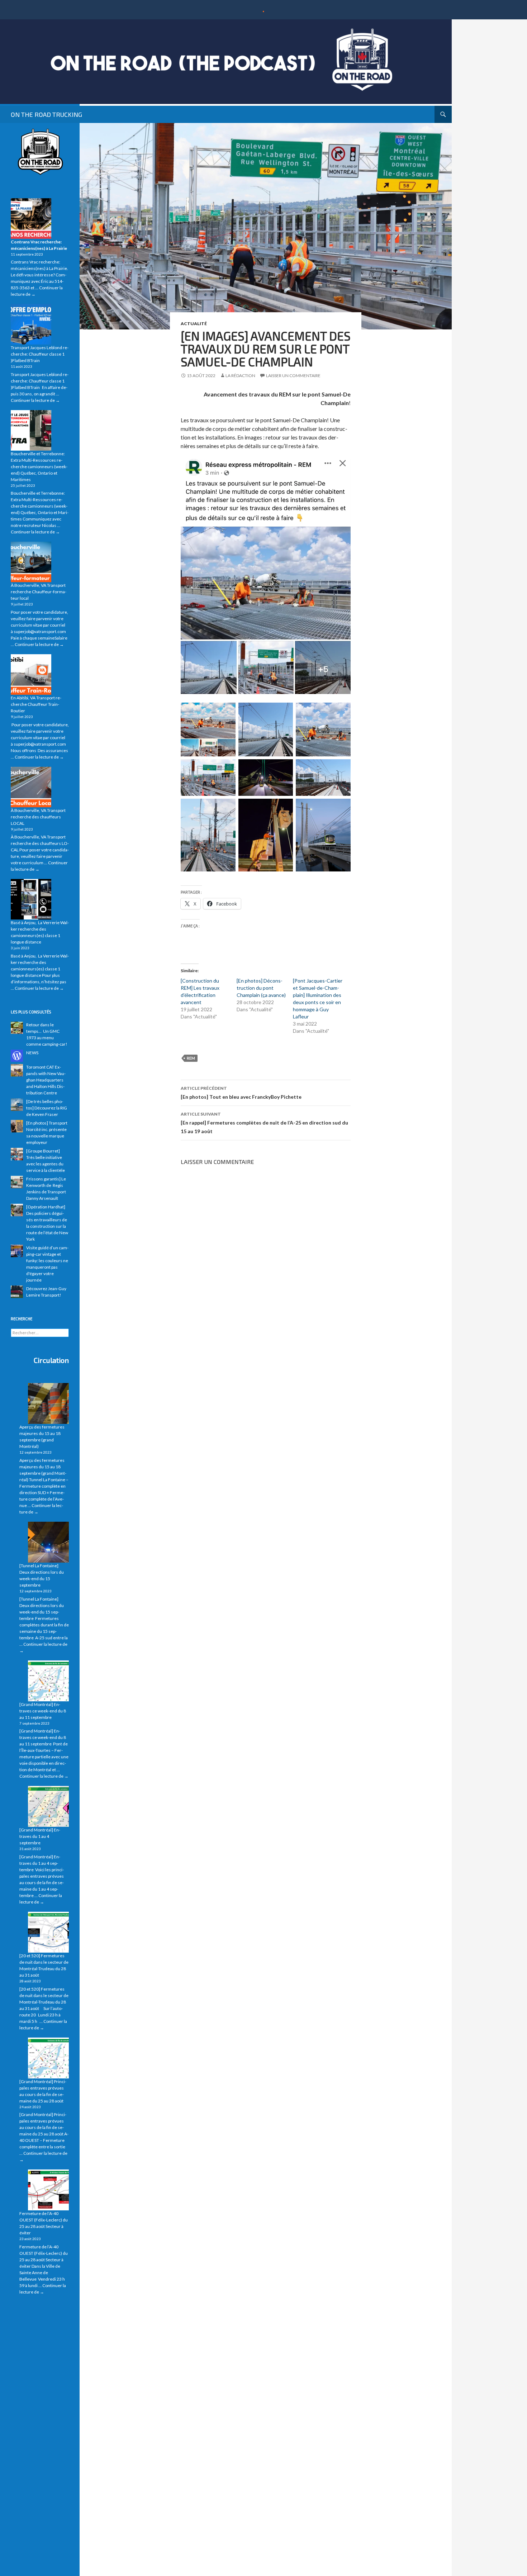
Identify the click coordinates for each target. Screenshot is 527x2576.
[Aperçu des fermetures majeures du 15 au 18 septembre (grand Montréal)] (48, 1403)
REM (191, 1058)
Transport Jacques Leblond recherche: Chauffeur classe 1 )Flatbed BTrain (40, 354)
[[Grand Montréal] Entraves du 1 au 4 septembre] (48, 1806)
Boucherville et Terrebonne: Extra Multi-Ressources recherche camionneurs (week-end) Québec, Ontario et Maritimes (39, 467)
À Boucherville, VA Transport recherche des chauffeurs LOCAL (38, 817)
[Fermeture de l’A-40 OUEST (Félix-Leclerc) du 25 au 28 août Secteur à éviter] (48, 2190)
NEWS (32, 1053)
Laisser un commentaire (293, 376)
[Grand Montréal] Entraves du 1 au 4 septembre (40, 1836)
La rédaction (240, 376)
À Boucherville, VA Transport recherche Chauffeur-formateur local (39, 592)
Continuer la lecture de (35, 400)
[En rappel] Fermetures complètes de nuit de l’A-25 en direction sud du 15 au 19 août (264, 1123)
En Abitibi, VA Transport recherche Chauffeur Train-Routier (36, 704)
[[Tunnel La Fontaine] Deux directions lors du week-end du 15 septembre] (48, 1542)
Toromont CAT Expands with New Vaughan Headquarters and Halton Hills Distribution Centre (46, 1080)
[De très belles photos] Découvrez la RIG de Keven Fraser (47, 1108)
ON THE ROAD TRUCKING (46, 114)
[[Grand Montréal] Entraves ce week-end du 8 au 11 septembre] (48, 1681)
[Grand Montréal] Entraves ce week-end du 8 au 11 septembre (43, 1711)
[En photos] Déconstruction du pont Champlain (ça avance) (261, 988)
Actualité (194, 324)
